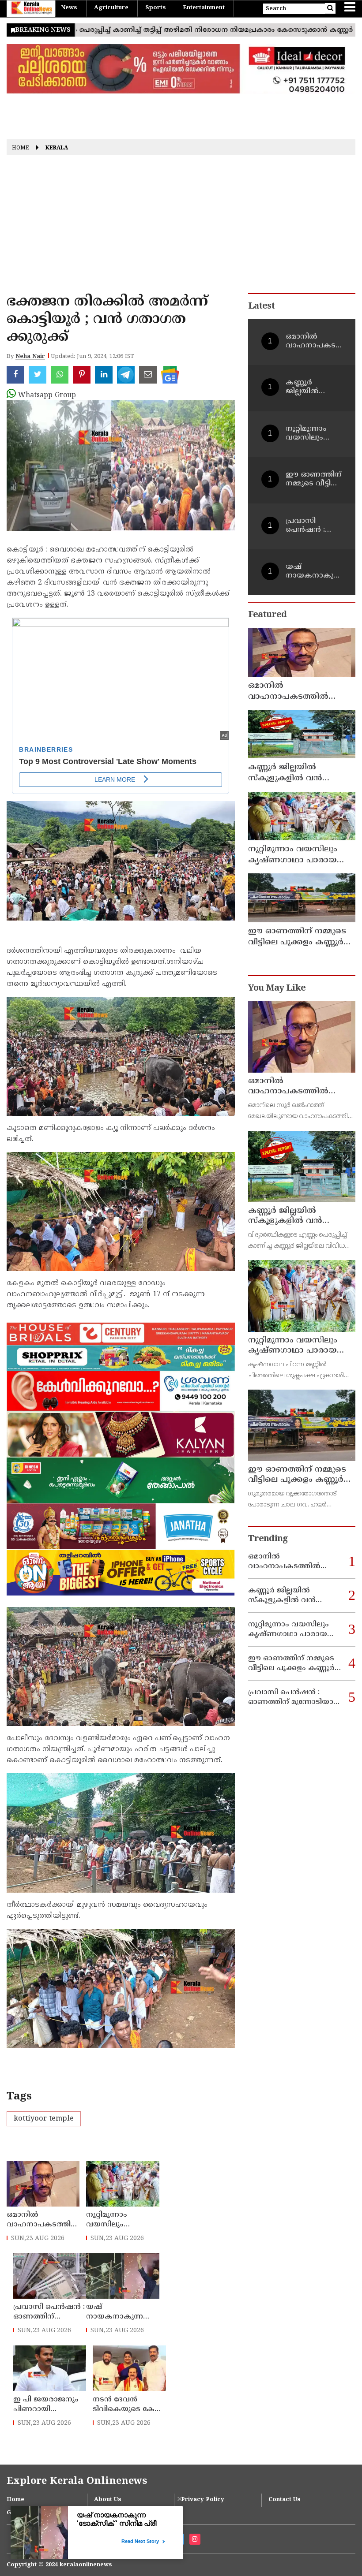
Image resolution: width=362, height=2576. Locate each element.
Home (21, 148)
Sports (156, 8)
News (69, 8)
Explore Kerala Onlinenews (77, 2481)
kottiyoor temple (44, 2119)
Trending (268, 1539)
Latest (261, 307)
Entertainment (204, 8)
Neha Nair (30, 357)
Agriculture (111, 8)
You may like (277, 989)
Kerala (57, 148)
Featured (267, 615)
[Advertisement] (181, 227)
